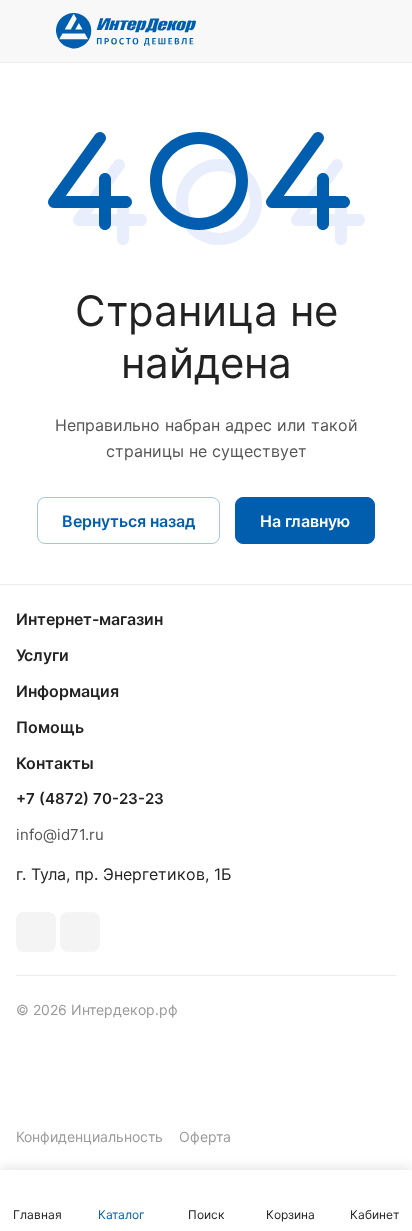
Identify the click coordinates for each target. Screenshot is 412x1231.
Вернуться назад (128, 521)
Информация (67, 691)
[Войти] (341, 31)
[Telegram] (80, 932)
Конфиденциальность (89, 1136)
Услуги (42, 655)
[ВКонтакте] (36, 932)
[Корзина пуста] (380, 31)
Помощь (50, 727)
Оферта (205, 1136)
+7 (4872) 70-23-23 (90, 799)
